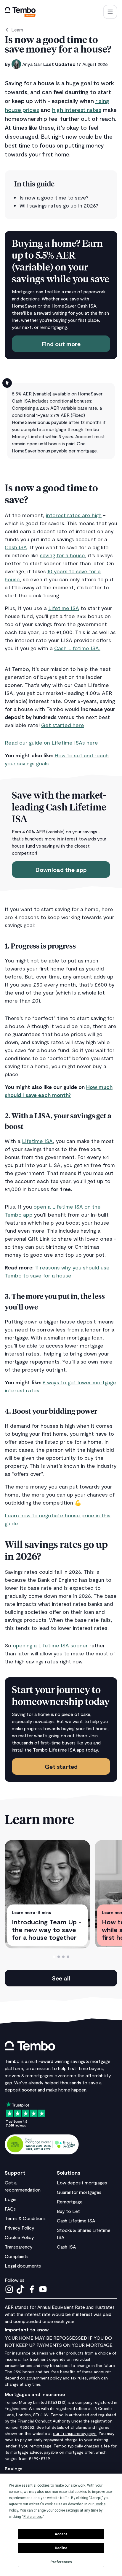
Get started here (63, 725)
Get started (61, 1766)
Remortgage (70, 2201)
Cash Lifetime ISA (76, 2220)
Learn (17, 30)
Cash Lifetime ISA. (77, 648)
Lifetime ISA (64, 608)
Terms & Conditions (25, 2218)
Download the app (61, 870)
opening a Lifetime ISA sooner (50, 1645)
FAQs (10, 2209)
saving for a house (62, 555)
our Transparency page (75, 2433)
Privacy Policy (20, 2228)
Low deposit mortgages (82, 2182)
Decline (61, 2548)
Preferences (61, 2562)
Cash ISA (16, 547)
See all (61, 1978)
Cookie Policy (19, 2237)
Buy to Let (68, 2211)
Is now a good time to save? (54, 197)
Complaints (17, 2256)
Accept (61, 2534)
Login (11, 2199)
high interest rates (77, 110)
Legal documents (23, 2266)
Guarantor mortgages (79, 2192)
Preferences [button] (33, 2517)
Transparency (19, 2247)
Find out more (61, 344)
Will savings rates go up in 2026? (59, 205)
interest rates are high (74, 515)
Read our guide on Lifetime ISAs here (52, 742)
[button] (110, 12)
